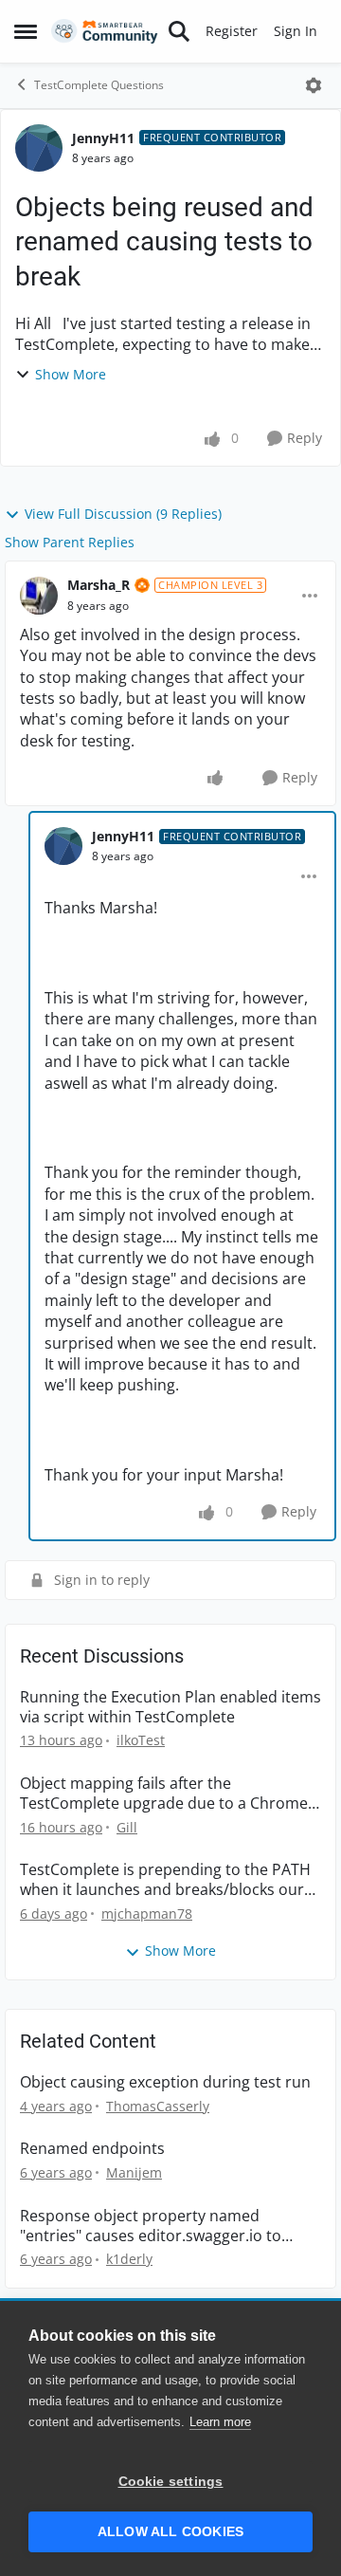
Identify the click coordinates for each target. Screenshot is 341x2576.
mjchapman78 (147, 1914)
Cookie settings (171, 2482)
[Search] (179, 31)
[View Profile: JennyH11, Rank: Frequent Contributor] (39, 148)
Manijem (134, 2172)
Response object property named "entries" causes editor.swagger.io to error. (151, 2226)
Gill (127, 1827)
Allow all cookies (170, 2532)
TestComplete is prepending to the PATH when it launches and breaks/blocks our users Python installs (165, 1880)
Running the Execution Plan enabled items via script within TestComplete (170, 1707)
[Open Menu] (314, 85)
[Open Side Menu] (26, 31)
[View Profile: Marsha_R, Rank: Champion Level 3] (39, 596)
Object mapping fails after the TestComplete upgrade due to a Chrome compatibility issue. (164, 1794)
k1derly (129, 2259)
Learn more (220, 2422)
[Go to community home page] (105, 32)
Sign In (296, 31)
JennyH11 (103, 138)
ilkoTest (141, 1740)
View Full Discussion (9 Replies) (123, 514)
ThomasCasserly (158, 2106)
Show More (71, 374)
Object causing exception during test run (165, 2082)
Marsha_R (99, 585)
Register (232, 31)
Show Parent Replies (70, 542)
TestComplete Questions (99, 85)
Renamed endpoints (92, 2149)
